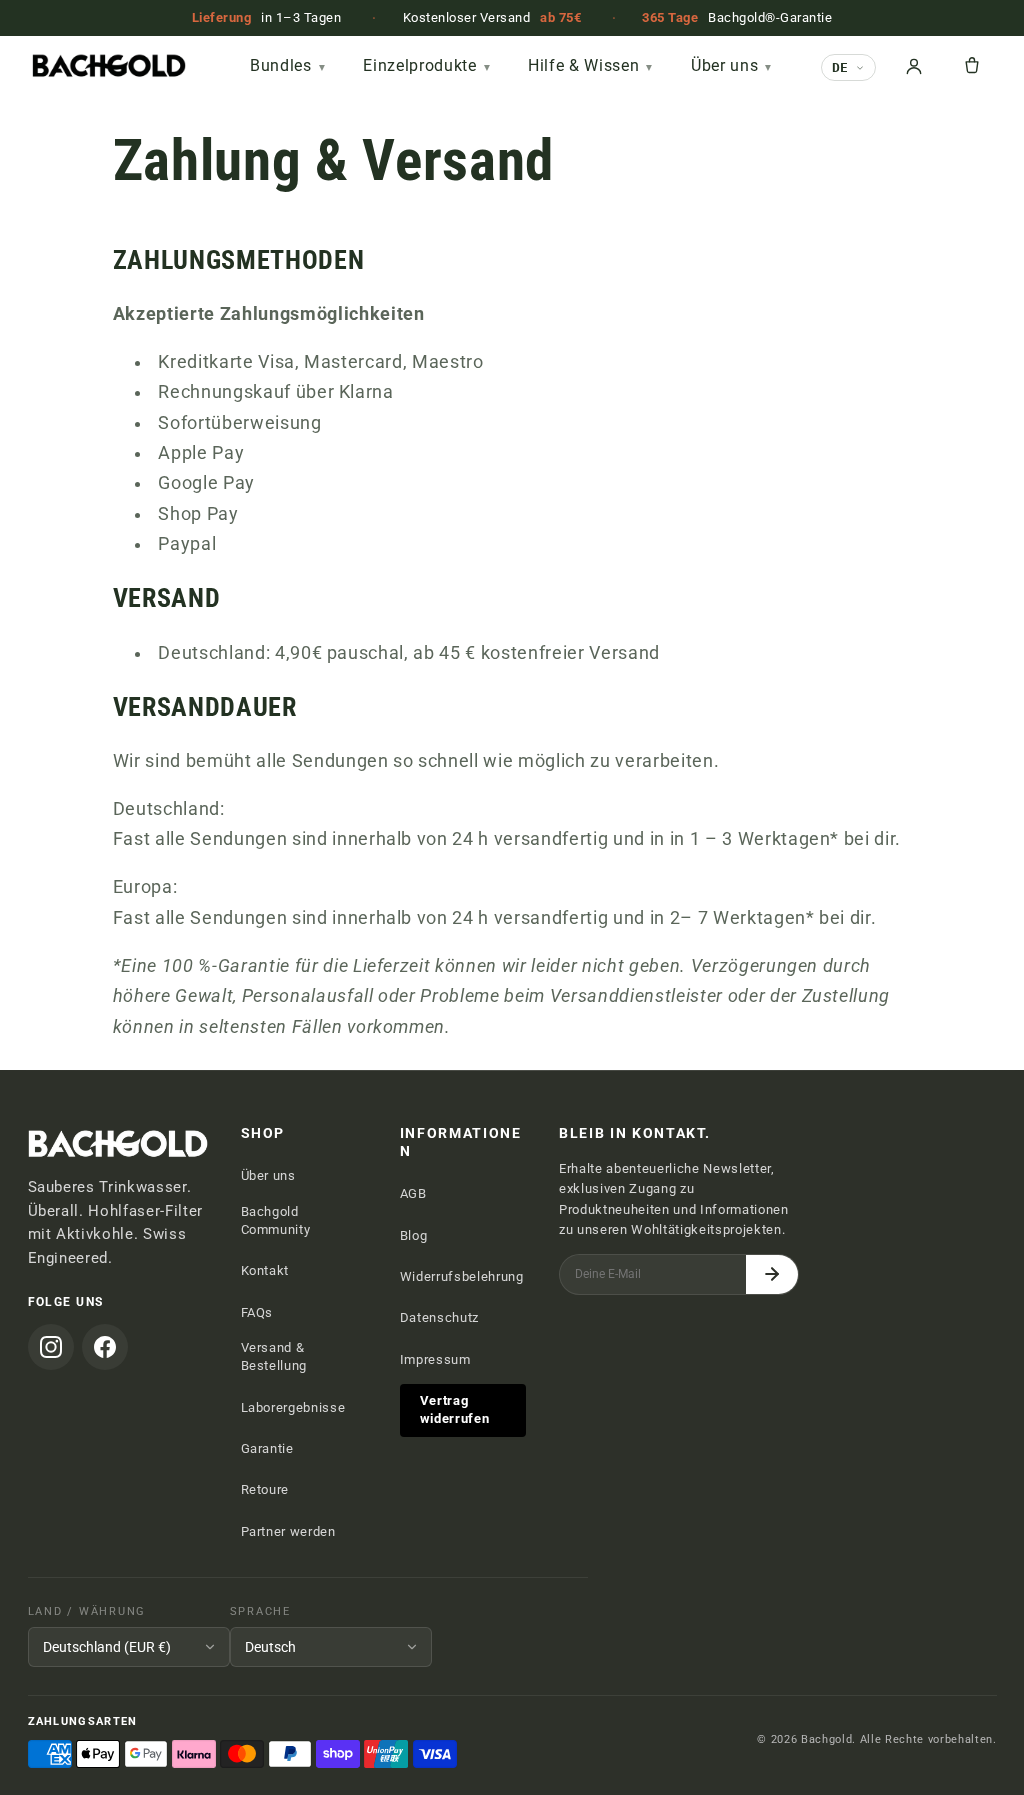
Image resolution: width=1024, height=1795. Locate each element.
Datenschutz (439, 1317)
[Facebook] (105, 1347)
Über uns (268, 1175)
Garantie (267, 1448)
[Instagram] (51, 1347)
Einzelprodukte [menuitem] (427, 65)
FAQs (257, 1312)
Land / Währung (87, 1611)
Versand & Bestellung (274, 1356)
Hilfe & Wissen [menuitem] (591, 65)
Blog (414, 1235)
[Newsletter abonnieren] (772, 1274)
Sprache (260, 1611)
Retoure (265, 1489)
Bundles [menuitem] (288, 65)
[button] (972, 66)
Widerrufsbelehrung (462, 1276)
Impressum (435, 1359)
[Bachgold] (141, 66)
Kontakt (265, 1270)
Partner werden (288, 1531)
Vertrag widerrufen (455, 1409)
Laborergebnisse (293, 1407)
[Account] (914, 66)
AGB (413, 1193)
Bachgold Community (276, 1220)
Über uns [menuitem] (732, 65)
